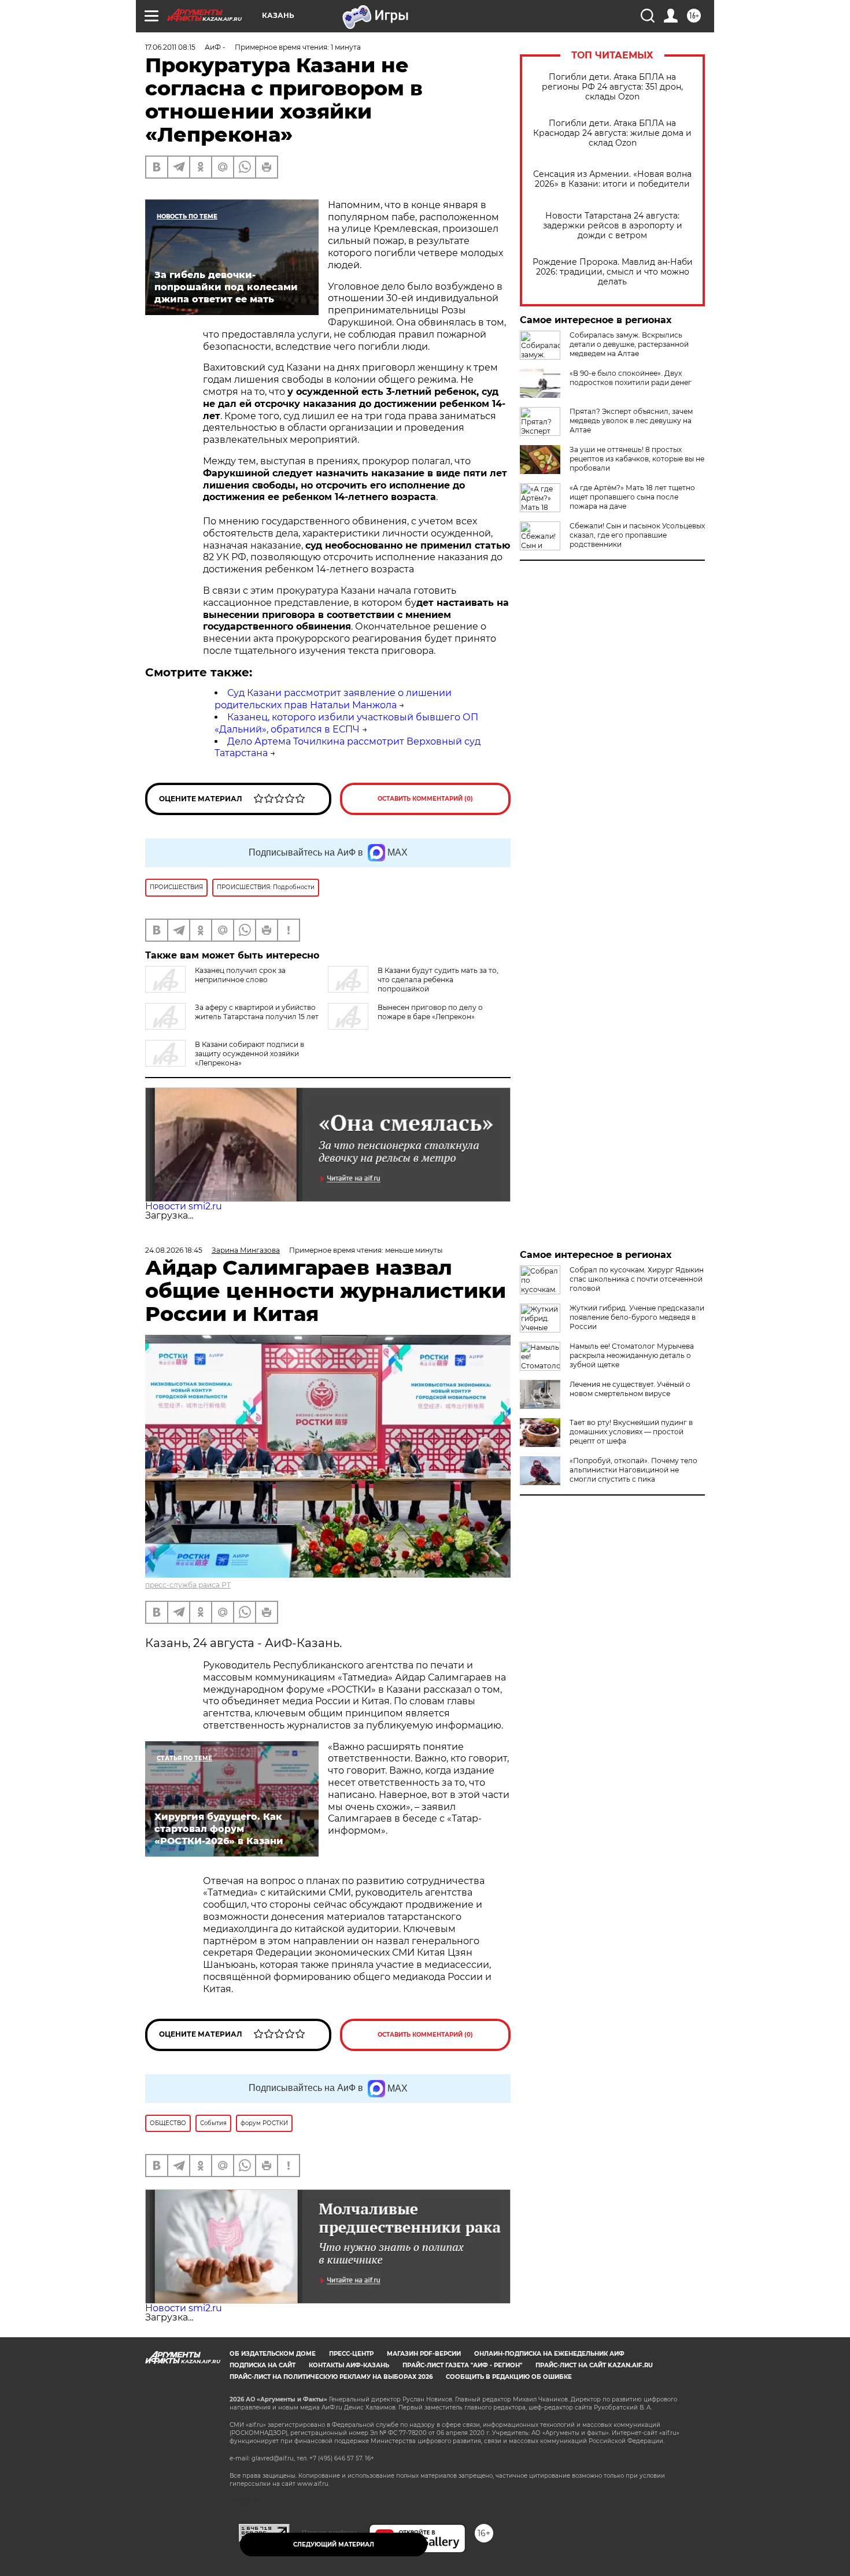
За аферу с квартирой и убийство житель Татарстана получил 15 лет (257, 1012)
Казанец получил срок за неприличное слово (240, 975)
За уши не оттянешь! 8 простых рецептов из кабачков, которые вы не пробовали (637, 459)
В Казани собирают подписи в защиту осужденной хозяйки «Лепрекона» (250, 1054)
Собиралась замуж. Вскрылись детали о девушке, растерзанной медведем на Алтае (629, 344)
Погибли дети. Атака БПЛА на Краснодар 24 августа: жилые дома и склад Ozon (612, 133)
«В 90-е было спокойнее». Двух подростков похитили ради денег (631, 378)
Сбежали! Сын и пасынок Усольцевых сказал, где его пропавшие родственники (637, 535)
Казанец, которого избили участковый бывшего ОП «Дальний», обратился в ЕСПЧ (346, 723)
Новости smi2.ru (184, 1206)
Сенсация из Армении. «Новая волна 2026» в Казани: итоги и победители (612, 179)
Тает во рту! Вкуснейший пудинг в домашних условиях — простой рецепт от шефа (631, 1432)
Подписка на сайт (263, 2365)
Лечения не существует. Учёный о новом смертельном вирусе (630, 1389)
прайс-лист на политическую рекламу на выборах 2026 (331, 2377)
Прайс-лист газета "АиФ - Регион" (462, 2365)
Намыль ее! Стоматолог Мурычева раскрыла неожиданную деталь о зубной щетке (632, 1355)
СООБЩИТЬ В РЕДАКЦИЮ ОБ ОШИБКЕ (509, 2377)
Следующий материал (334, 2544)
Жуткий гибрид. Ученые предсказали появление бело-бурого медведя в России (637, 1317)
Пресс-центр (351, 2354)
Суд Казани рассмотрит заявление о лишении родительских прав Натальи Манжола (333, 699)
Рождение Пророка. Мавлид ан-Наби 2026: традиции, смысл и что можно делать (613, 272)
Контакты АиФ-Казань (349, 2365)
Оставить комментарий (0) (425, 799)
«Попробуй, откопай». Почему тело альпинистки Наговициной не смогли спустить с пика (633, 1470)
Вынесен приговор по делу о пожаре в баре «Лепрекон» (430, 1012)
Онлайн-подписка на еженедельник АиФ (549, 2354)
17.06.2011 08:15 (170, 47)
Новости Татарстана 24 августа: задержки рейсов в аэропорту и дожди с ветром (613, 226)
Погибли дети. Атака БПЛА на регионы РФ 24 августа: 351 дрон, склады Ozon (612, 87)
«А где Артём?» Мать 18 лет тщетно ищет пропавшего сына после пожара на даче (632, 497)
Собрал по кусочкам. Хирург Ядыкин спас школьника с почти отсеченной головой (637, 1279)
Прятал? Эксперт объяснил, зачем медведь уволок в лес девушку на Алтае (631, 421)
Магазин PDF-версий (424, 2354)
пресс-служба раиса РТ (188, 1585)
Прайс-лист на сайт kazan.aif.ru (594, 2365)
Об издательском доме (273, 2354)
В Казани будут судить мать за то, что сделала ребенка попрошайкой (438, 980)
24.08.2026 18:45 (174, 1250)
